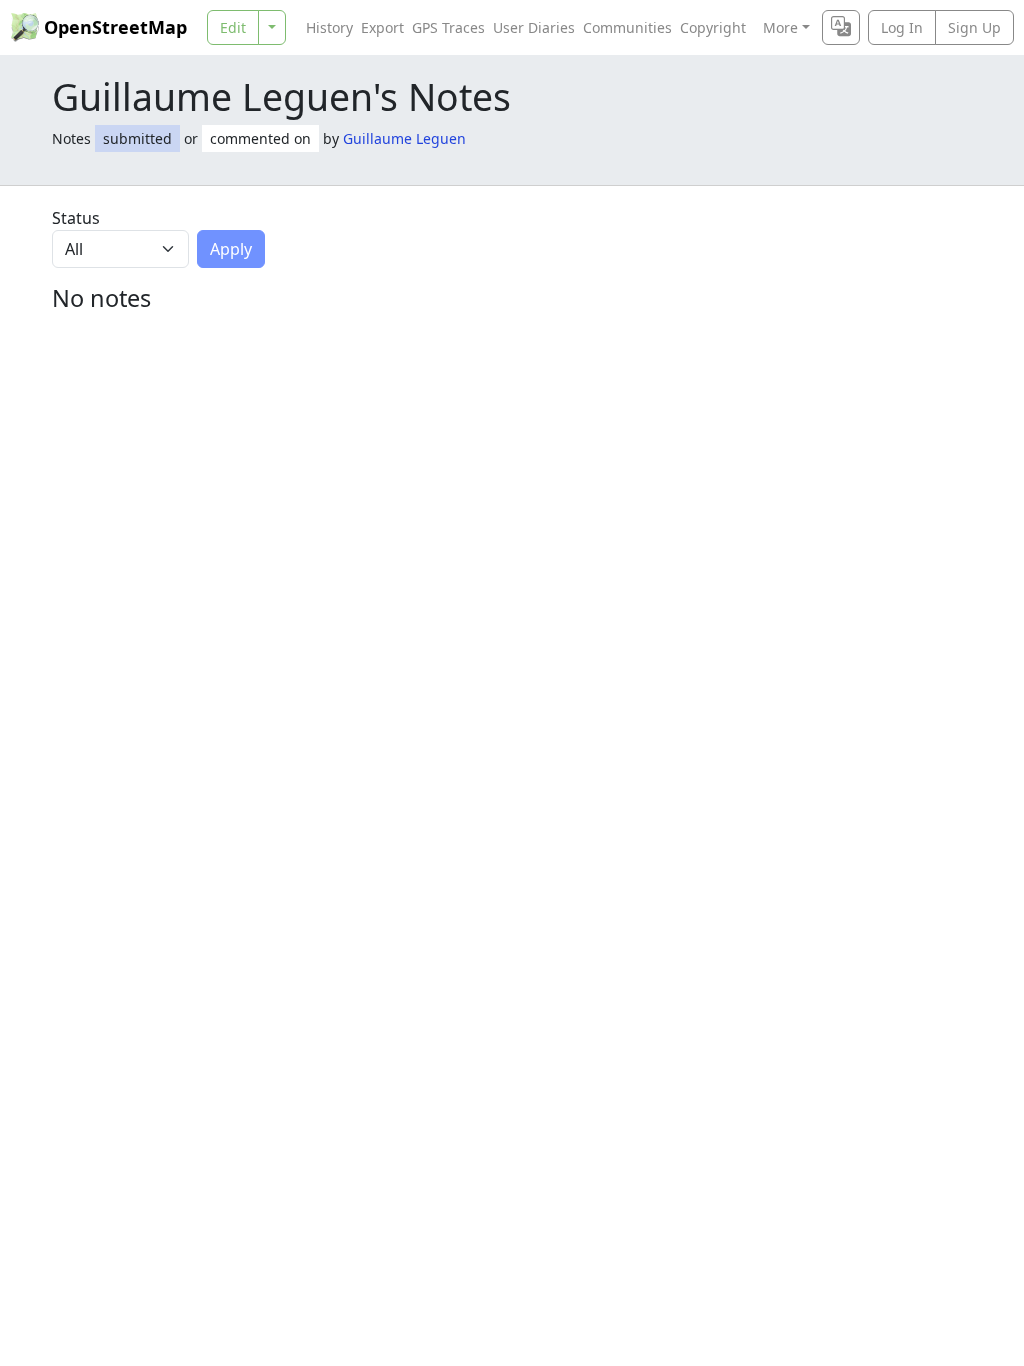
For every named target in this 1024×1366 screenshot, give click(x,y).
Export (382, 27)
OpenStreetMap (115, 27)
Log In (902, 27)
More (780, 27)
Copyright (713, 27)
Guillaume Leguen (404, 138)
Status (76, 218)
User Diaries (534, 27)
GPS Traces (448, 27)
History (329, 27)
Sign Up (974, 27)
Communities (627, 27)
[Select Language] (841, 27)
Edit (233, 27)
